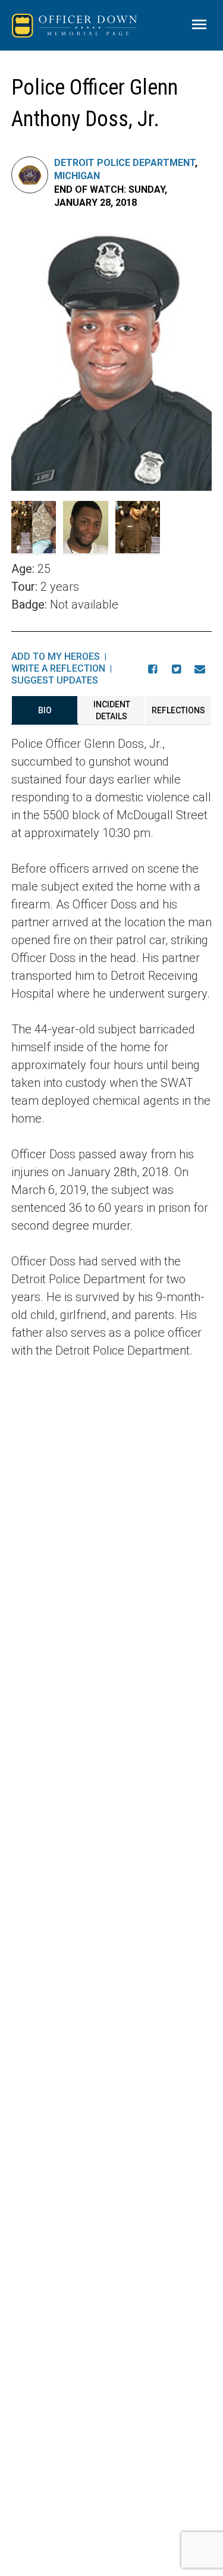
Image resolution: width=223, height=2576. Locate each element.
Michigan (77, 176)
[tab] (45, 710)
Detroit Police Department (125, 163)
